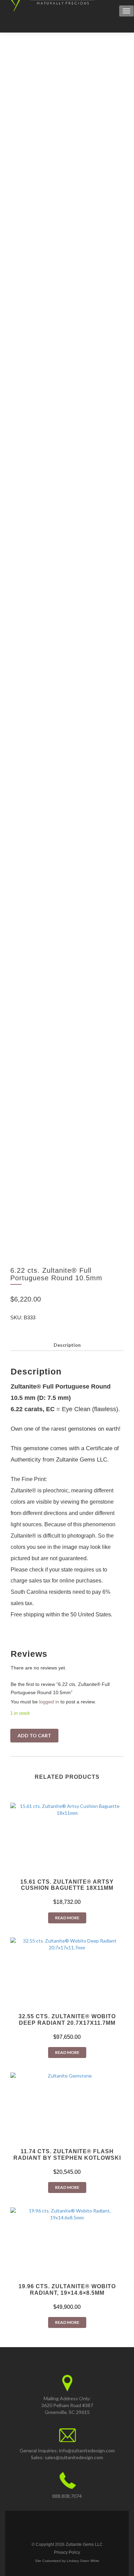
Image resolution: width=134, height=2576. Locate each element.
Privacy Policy (67, 2552)
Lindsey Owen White (83, 2561)
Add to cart (34, 1735)
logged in (49, 1702)
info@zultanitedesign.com (87, 2450)
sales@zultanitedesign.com (74, 2457)
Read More (67, 1918)
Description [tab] (67, 1345)
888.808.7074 (67, 2496)
